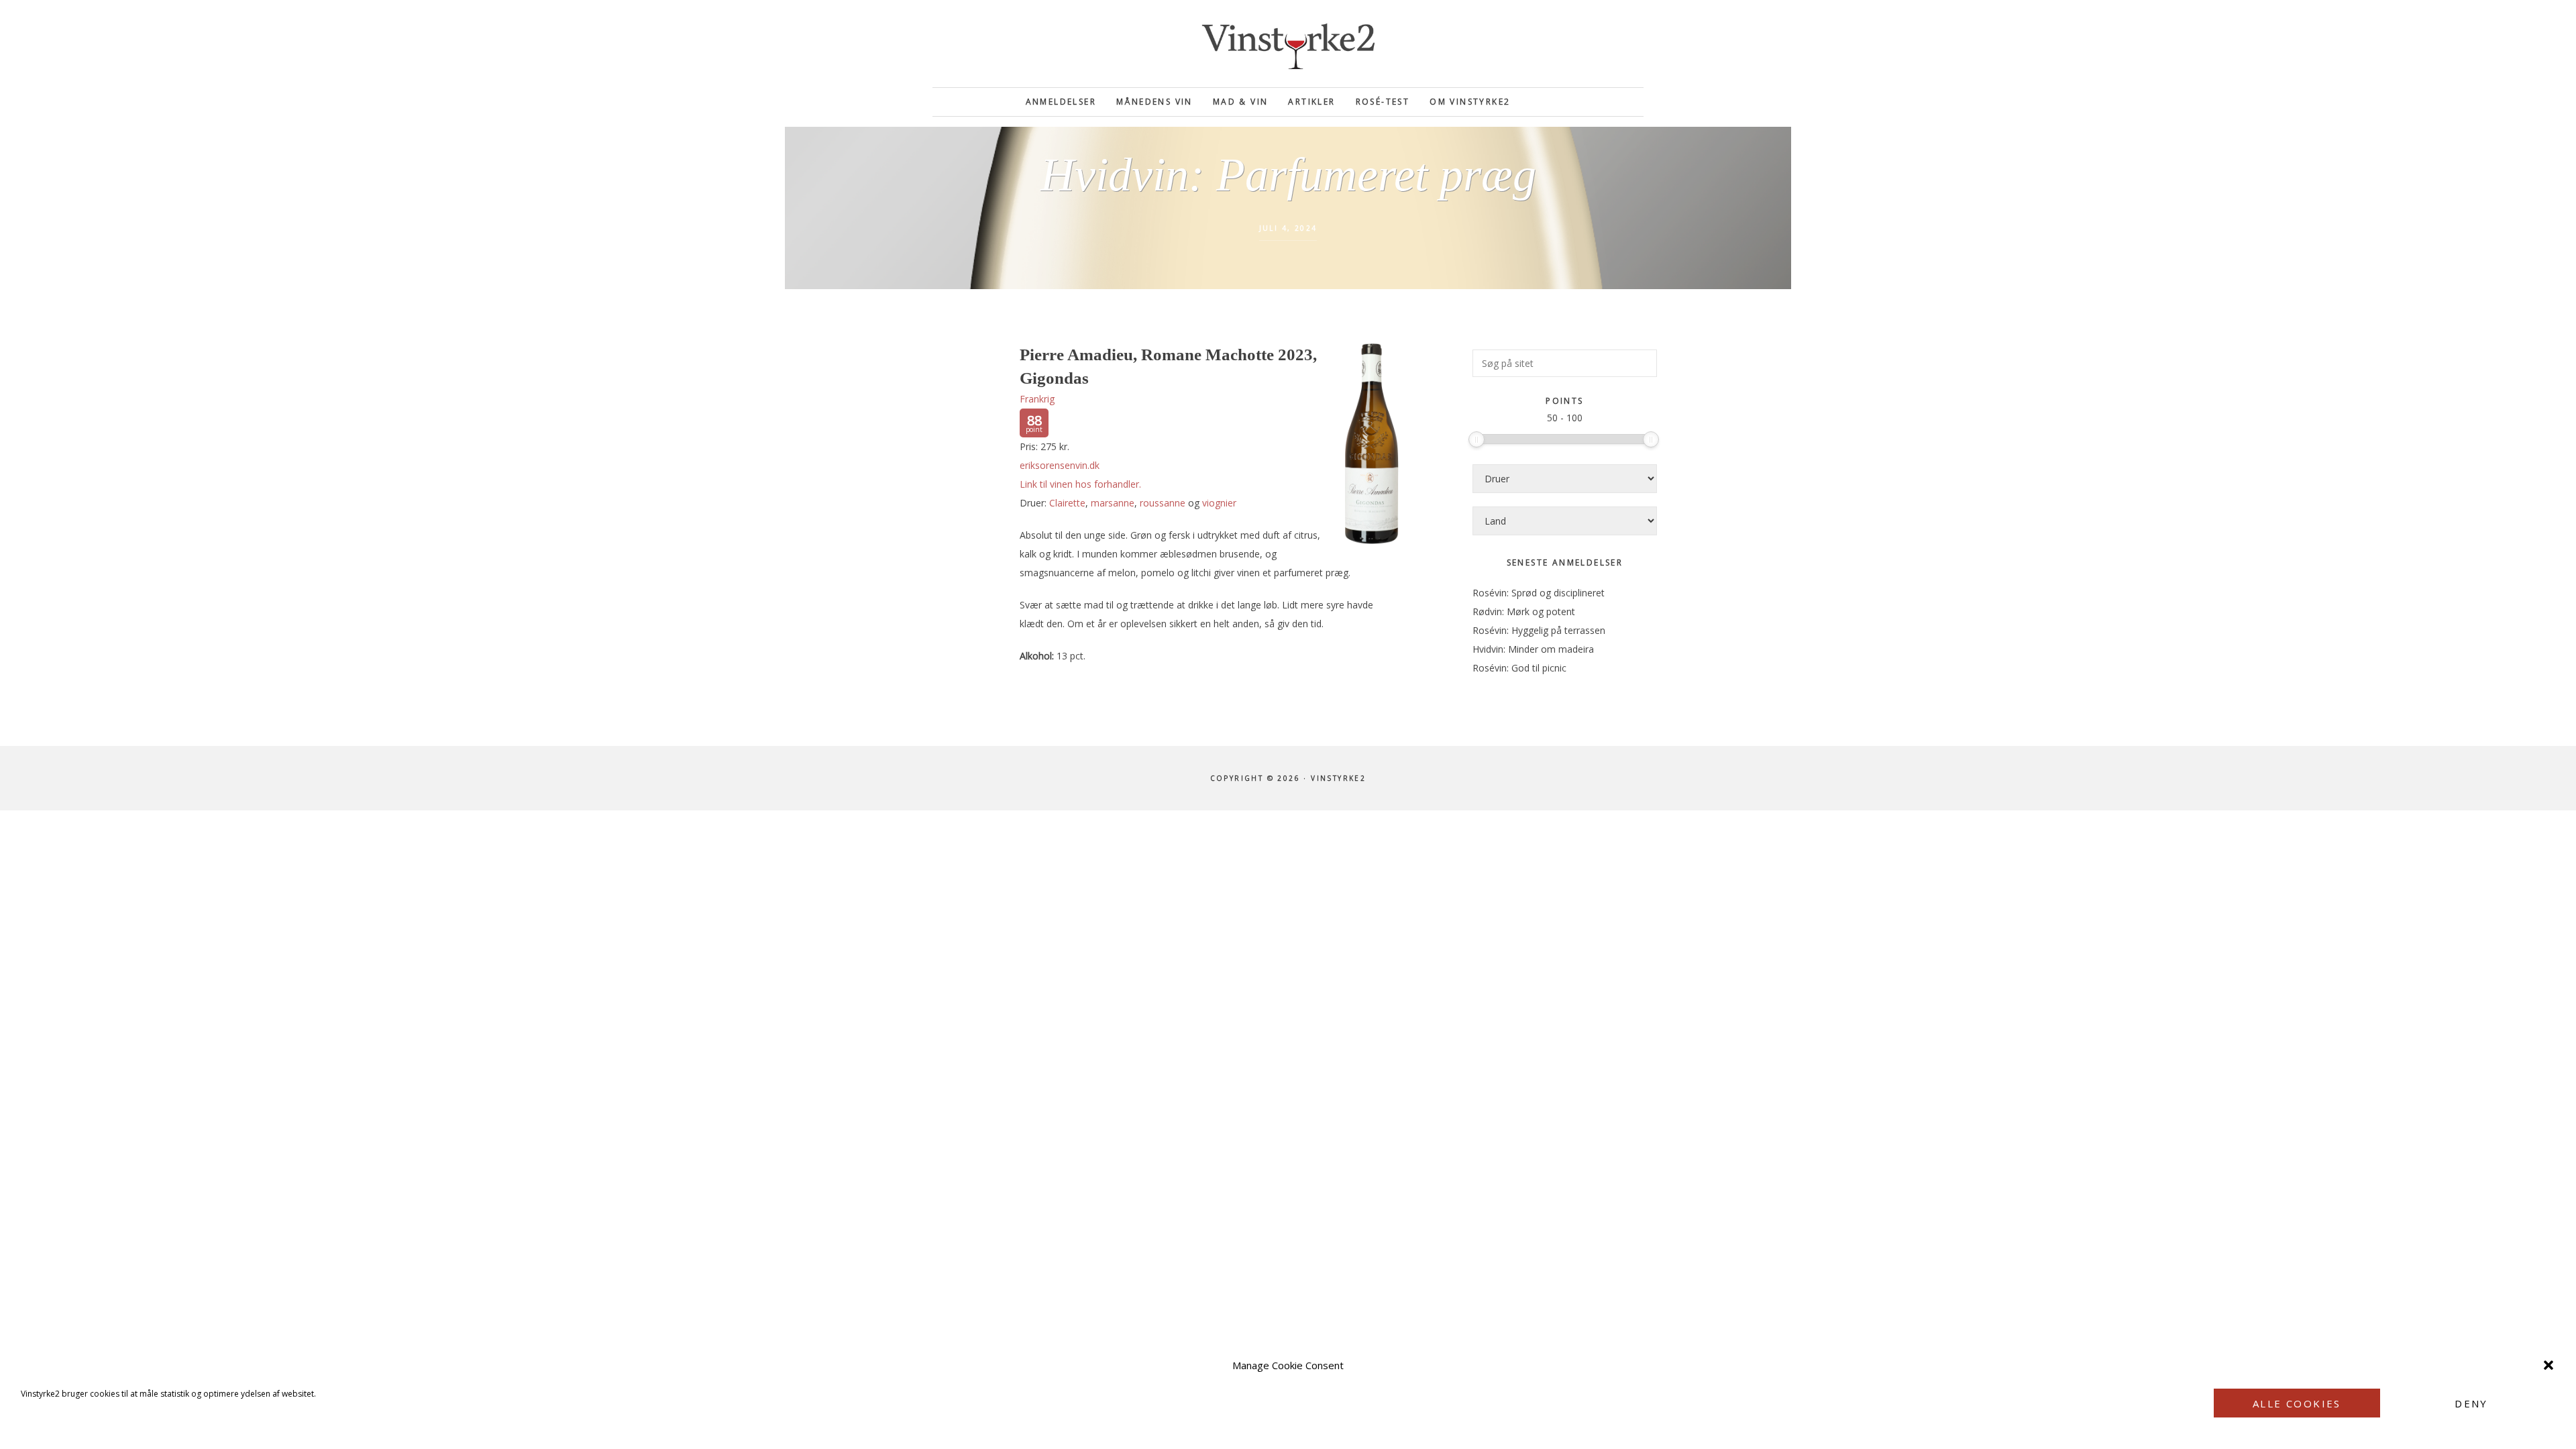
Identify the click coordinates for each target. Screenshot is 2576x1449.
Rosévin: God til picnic (1519, 668)
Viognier (1219, 503)
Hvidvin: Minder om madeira (1533, 649)
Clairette (1067, 503)
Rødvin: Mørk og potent (1524, 611)
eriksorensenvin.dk (1060, 465)
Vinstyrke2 (1288, 44)
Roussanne (1163, 503)
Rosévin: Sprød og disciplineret (1539, 593)
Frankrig (1037, 399)
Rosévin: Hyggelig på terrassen (1539, 630)
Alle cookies (2297, 1403)
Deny (2471, 1403)
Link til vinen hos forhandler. (1080, 484)
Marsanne (1113, 503)
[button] (2548, 1365)
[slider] (1477, 439)
